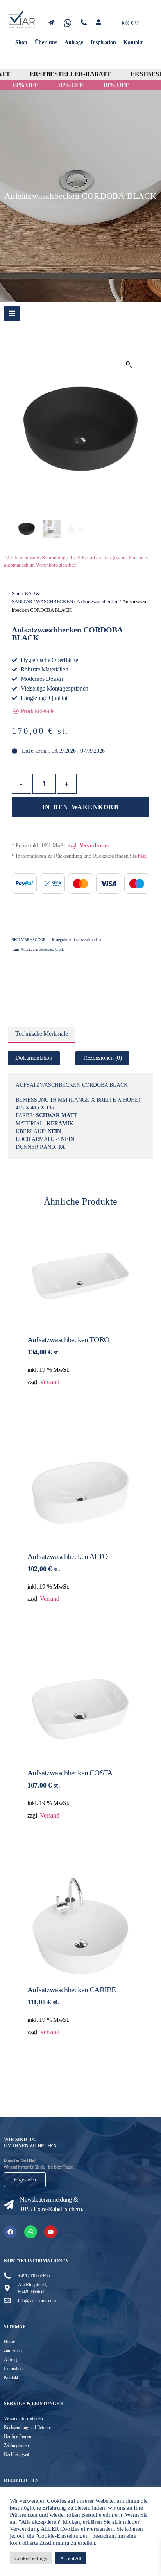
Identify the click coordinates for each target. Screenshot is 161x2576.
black (60, 949)
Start (16, 594)
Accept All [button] (71, 2558)
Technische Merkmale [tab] (41, 1034)
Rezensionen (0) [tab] (103, 1058)
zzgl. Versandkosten (89, 846)
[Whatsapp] (31, 2232)
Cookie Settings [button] (31, 2558)
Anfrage (74, 42)
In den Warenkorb (80, 807)
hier (142, 856)
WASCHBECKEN (54, 602)
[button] (129, 365)
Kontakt (133, 42)
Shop (21, 42)
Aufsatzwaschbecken (98, 602)
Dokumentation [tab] (34, 1058)
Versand (49, 1382)
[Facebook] (10, 2232)
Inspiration (103, 42)
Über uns (46, 42)
